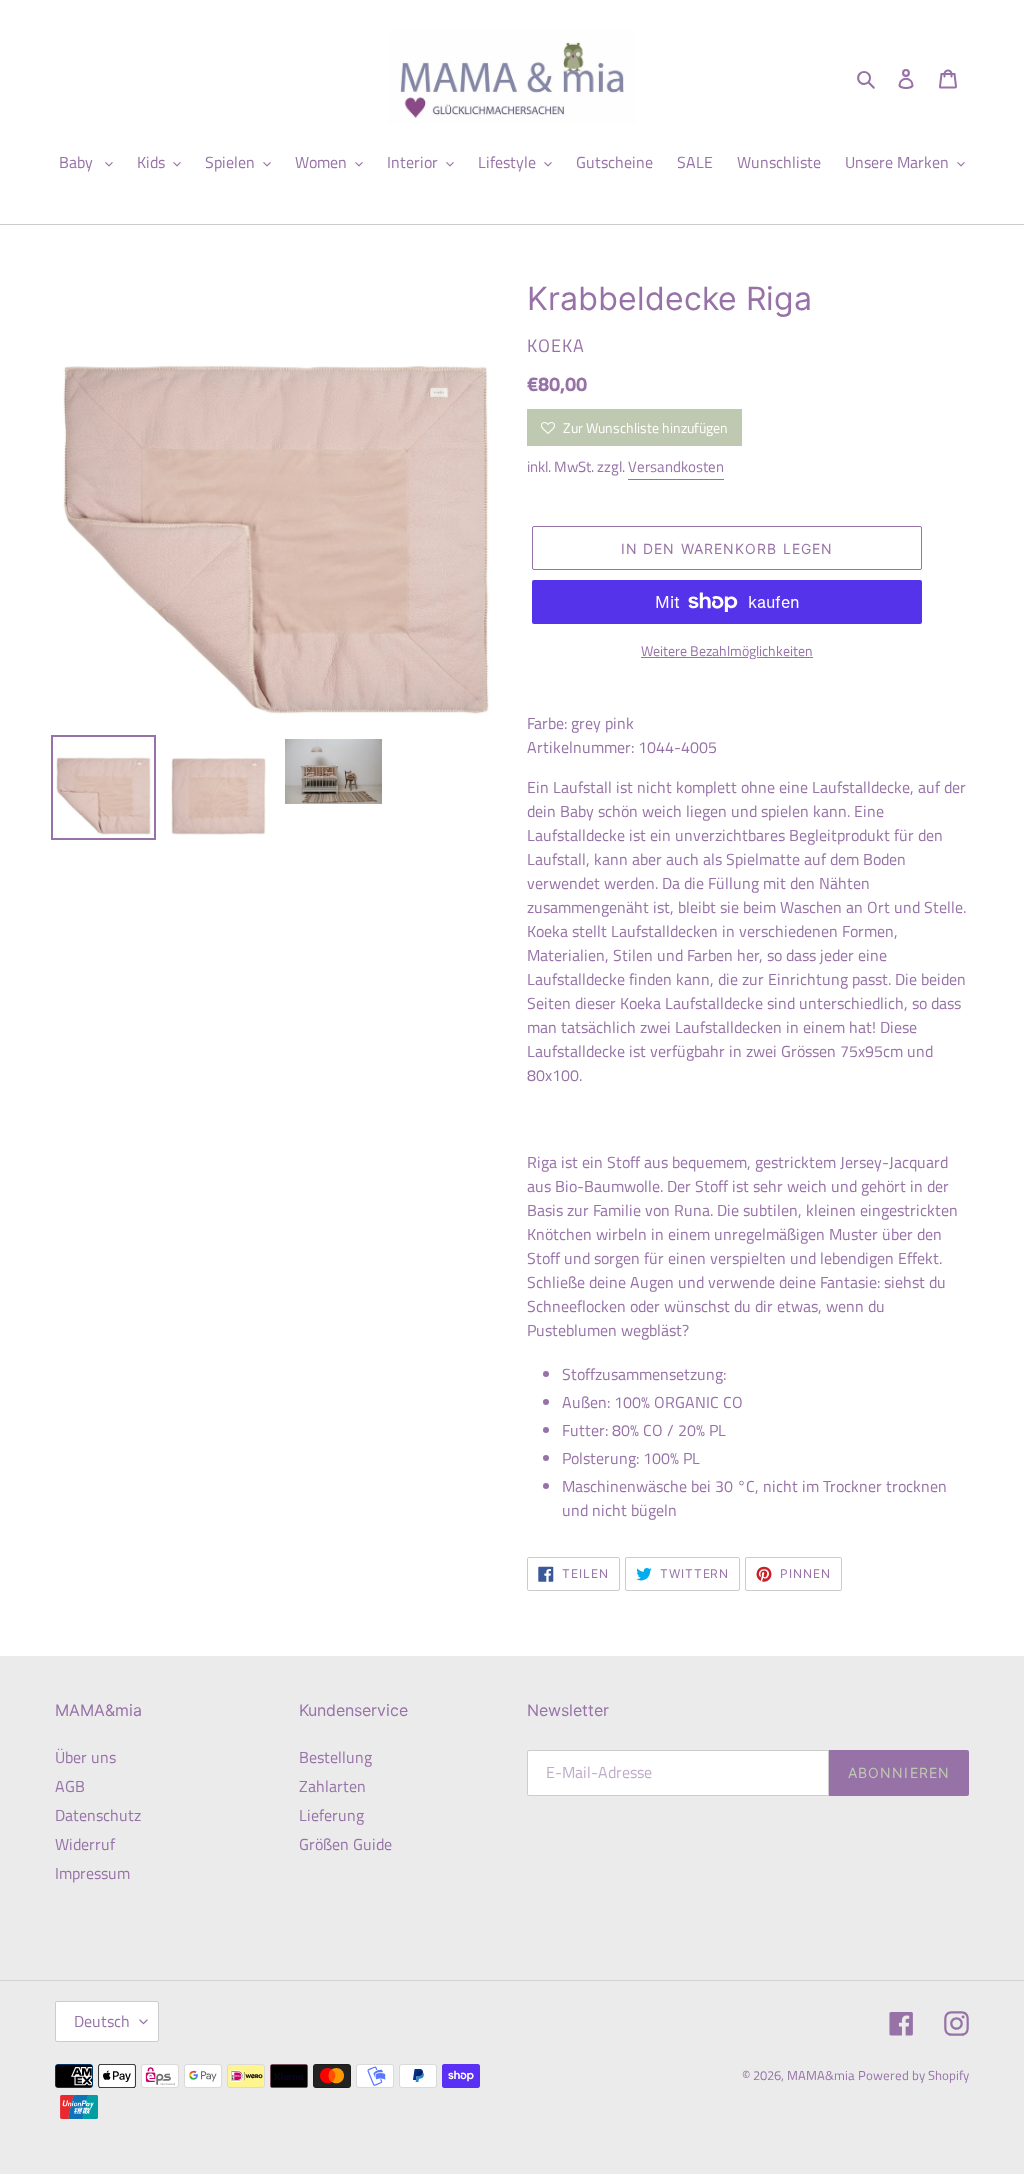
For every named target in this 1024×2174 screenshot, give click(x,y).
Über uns (85, 1757)
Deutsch (102, 2021)
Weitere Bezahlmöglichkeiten (727, 650)
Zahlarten (332, 1786)
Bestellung (335, 1757)
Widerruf (85, 1844)
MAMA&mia (822, 2075)
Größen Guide (345, 1844)
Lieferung (331, 1815)
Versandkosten (676, 466)
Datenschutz (98, 1815)
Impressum (92, 1873)
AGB (70, 1786)
